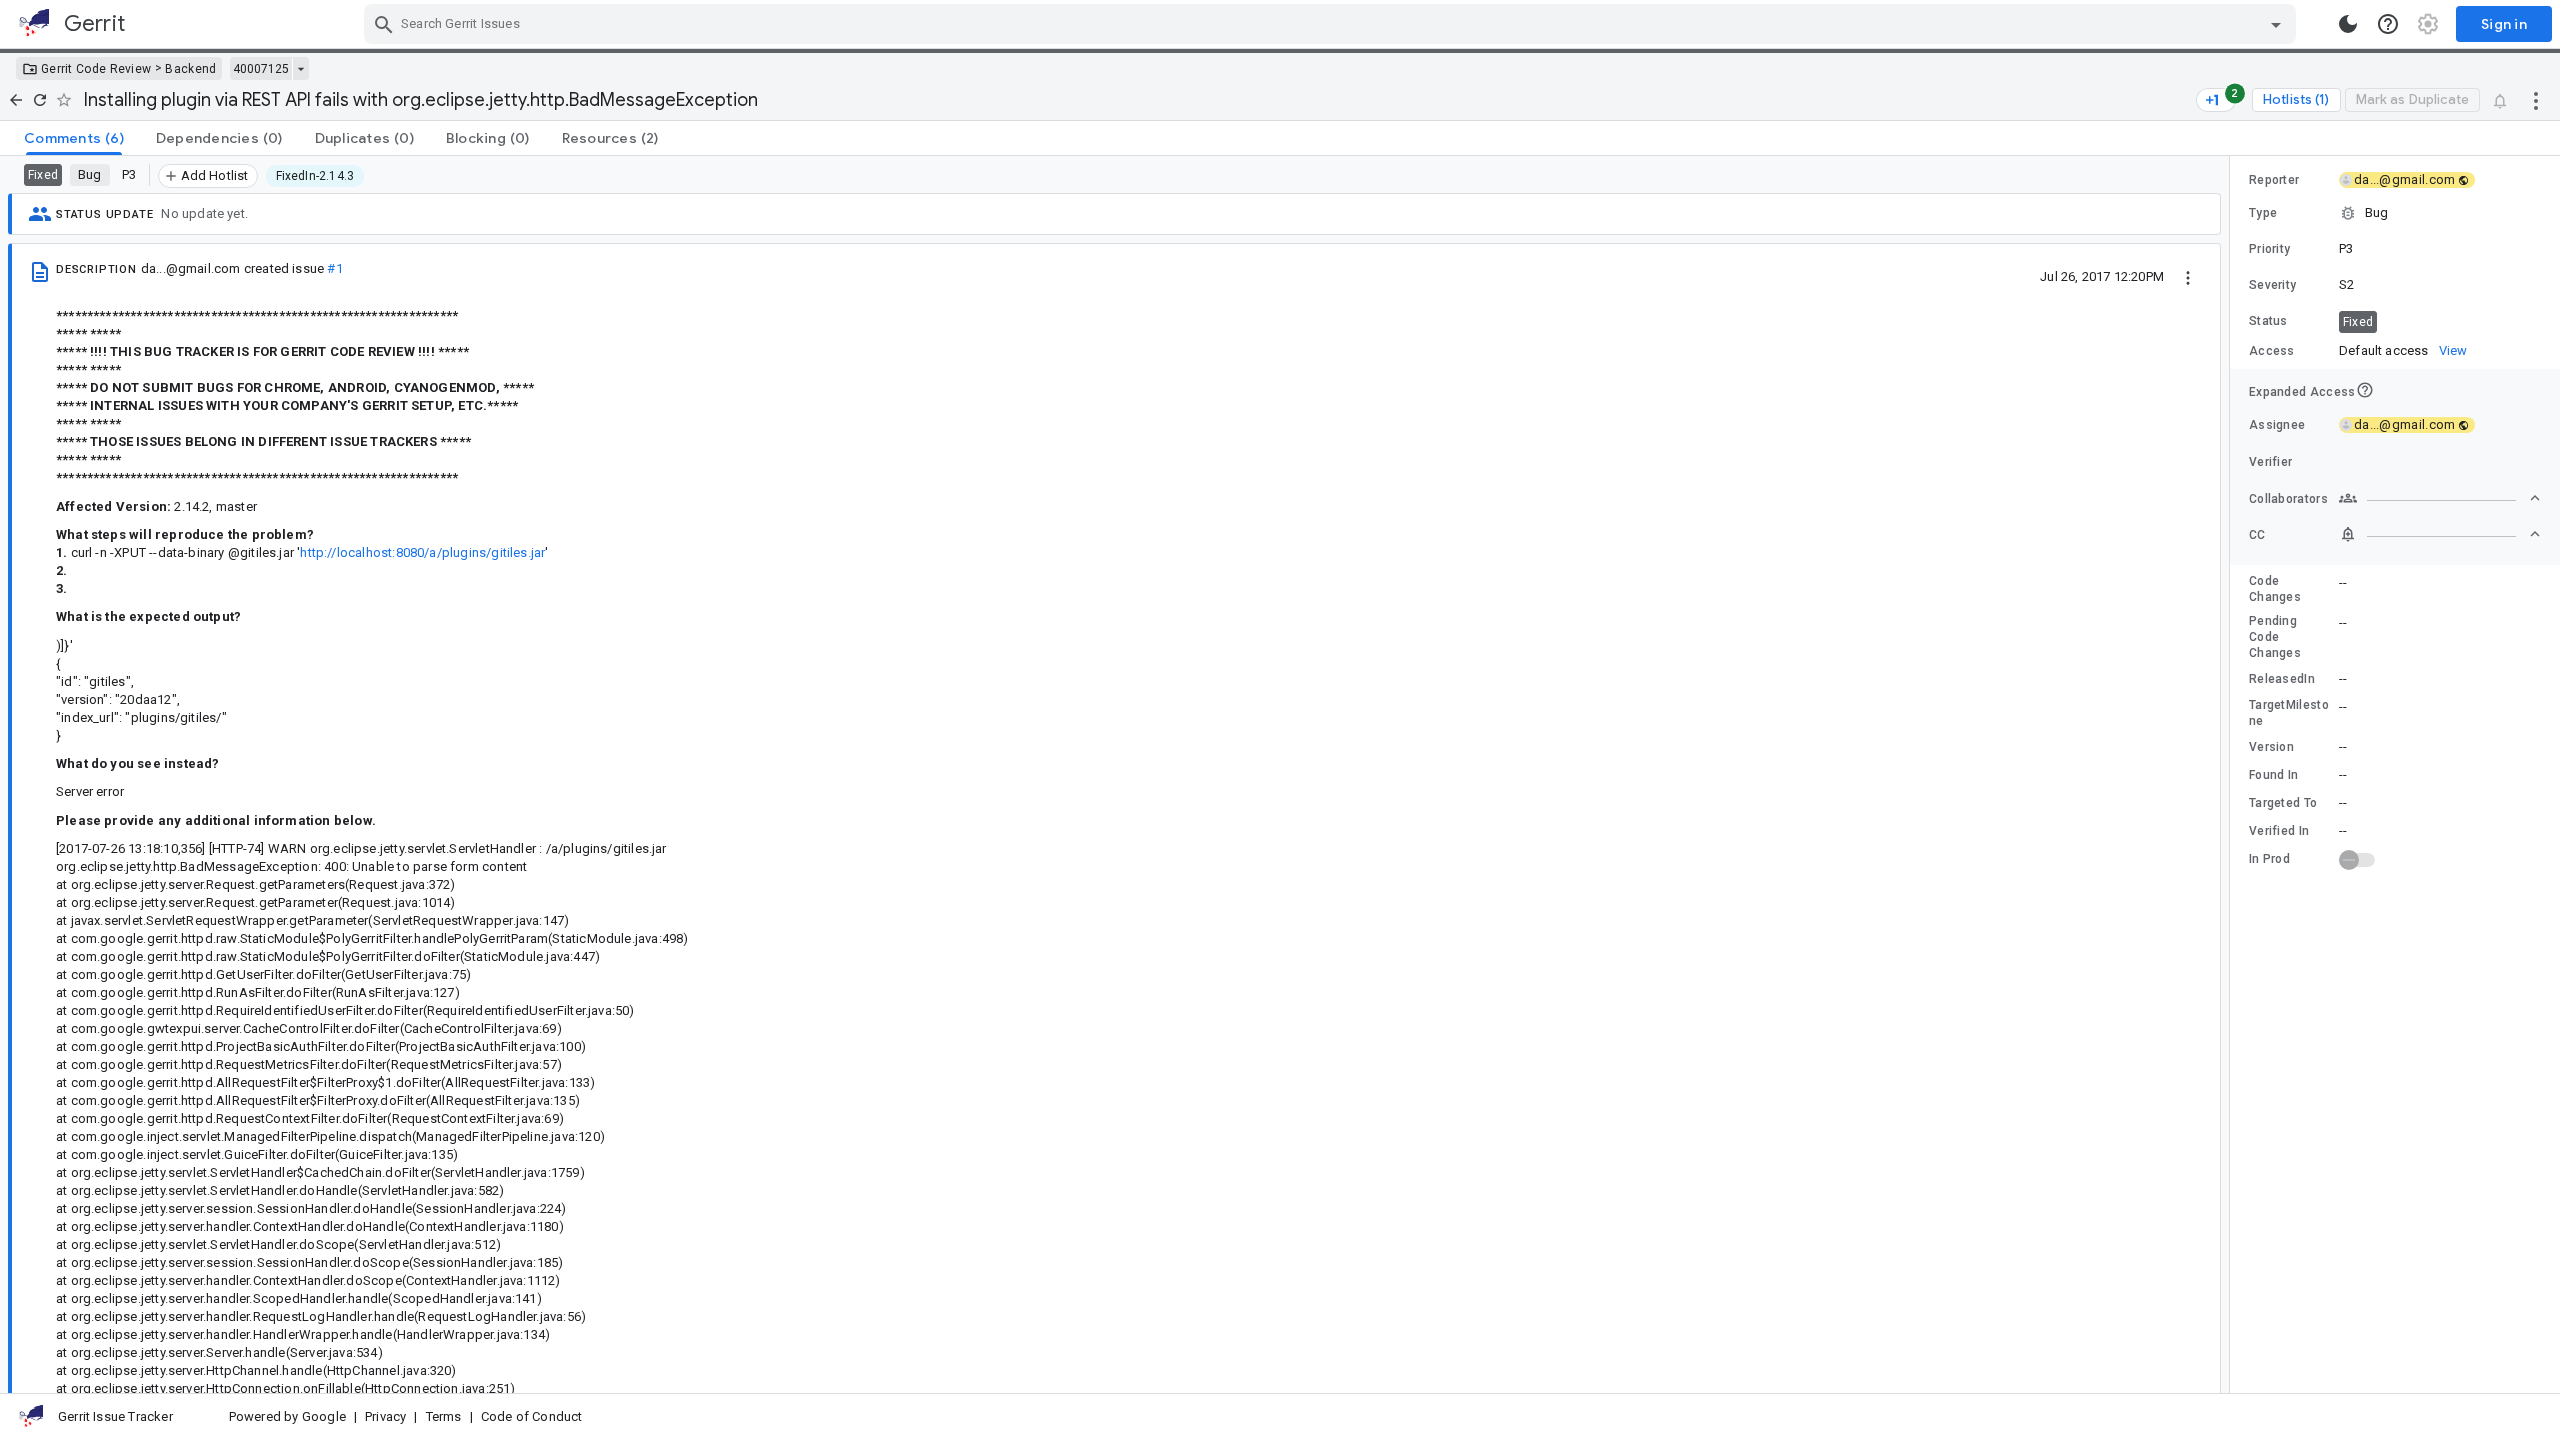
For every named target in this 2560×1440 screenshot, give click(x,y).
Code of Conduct (532, 1416)
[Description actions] (2188, 276)
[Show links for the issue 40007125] (300, 69)
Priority (2269, 249)
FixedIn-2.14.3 (315, 176)
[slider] (2233, 774)
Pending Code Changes (2275, 637)
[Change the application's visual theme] (2348, 24)
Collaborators (2288, 499)
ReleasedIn (2282, 679)
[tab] (74, 138)
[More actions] (2536, 100)
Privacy (385, 1416)
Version (2271, 747)
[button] (2395, 213)
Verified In (2279, 831)
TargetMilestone (2289, 713)
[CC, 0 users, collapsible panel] (2440, 534)
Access (2272, 351)
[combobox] (1332, 24)
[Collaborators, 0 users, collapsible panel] (2440, 498)
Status (2268, 321)
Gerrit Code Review (96, 69)
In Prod (2269, 859)
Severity (2272, 285)
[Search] (384, 24)
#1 (334, 268)
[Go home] (16, 100)
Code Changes (2275, 589)
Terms (444, 1416)
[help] (2388, 24)
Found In (2273, 775)
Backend (190, 69)
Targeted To (2283, 803)
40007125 (261, 69)
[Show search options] (2276, 24)
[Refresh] (40, 100)
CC (2257, 535)
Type (2263, 213)
